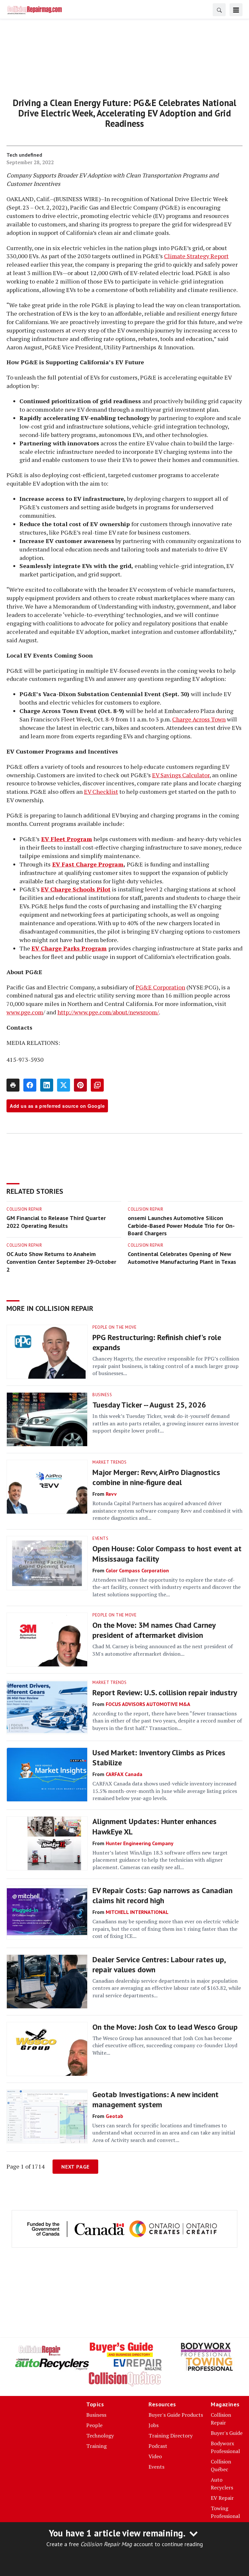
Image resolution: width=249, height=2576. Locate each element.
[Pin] (80, 1085)
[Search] (219, 10)
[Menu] (236, 10)
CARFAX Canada (124, 1774)
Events (100, 1538)
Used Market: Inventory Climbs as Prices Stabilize (159, 1758)
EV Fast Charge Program (88, 864)
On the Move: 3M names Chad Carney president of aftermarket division (154, 1630)
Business (102, 1395)
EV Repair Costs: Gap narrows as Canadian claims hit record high (162, 1895)
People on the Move (114, 1327)
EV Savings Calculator (181, 775)
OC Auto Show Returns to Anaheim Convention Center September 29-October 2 (61, 1262)
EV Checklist (101, 792)
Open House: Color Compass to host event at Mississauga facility (167, 1554)
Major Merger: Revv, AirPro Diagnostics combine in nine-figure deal (156, 1477)
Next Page (75, 2167)
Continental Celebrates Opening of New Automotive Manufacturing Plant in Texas (182, 1258)
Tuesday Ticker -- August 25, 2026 (149, 1405)
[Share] (30, 1085)
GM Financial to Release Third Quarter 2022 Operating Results (56, 1222)
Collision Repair (24, 1209)
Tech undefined (24, 155)
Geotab (114, 2116)
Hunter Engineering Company (140, 1843)
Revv (111, 1494)
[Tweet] (64, 1085)
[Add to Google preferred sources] (97, 1085)
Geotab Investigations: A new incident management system (155, 2099)
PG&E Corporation (160, 987)
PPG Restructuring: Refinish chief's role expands (157, 1342)
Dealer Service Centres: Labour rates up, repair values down (159, 1965)
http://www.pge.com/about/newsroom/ (108, 1012)
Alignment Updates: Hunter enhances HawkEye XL (154, 1826)
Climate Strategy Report (196, 256)
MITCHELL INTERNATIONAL (137, 1912)
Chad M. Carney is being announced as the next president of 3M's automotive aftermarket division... (163, 1650)
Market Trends (110, 1462)
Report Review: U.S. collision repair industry (165, 1693)
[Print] (13, 1085)
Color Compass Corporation (137, 1570)
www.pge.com (25, 1012)
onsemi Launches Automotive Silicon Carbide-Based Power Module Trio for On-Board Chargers (181, 1226)
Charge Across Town (199, 719)
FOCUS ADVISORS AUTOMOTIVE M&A (148, 1704)
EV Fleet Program (67, 839)
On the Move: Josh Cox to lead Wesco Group (165, 2027)
